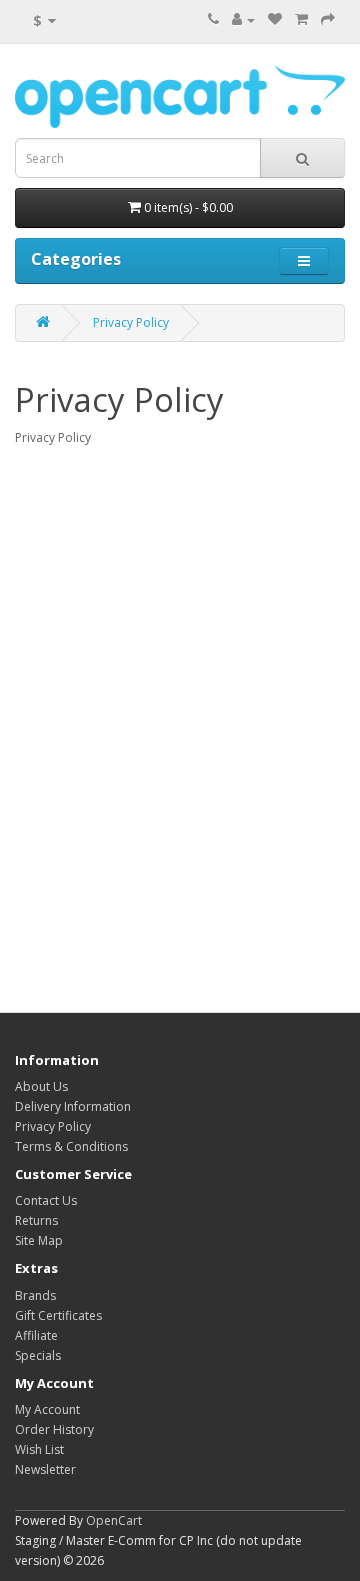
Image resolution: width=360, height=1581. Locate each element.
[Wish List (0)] (275, 19)
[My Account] (243, 19)
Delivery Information (73, 1106)
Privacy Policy (131, 322)
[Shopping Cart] (301, 19)
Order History (54, 1429)
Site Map (39, 1240)
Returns (36, 1220)
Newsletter (45, 1469)
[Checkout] (328, 19)
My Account (47, 1409)
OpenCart (114, 1520)
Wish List (39, 1449)
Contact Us (46, 1200)
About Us (41, 1086)
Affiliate (36, 1335)
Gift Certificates (58, 1315)
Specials (38, 1355)
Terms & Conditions (71, 1146)
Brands (35, 1295)
